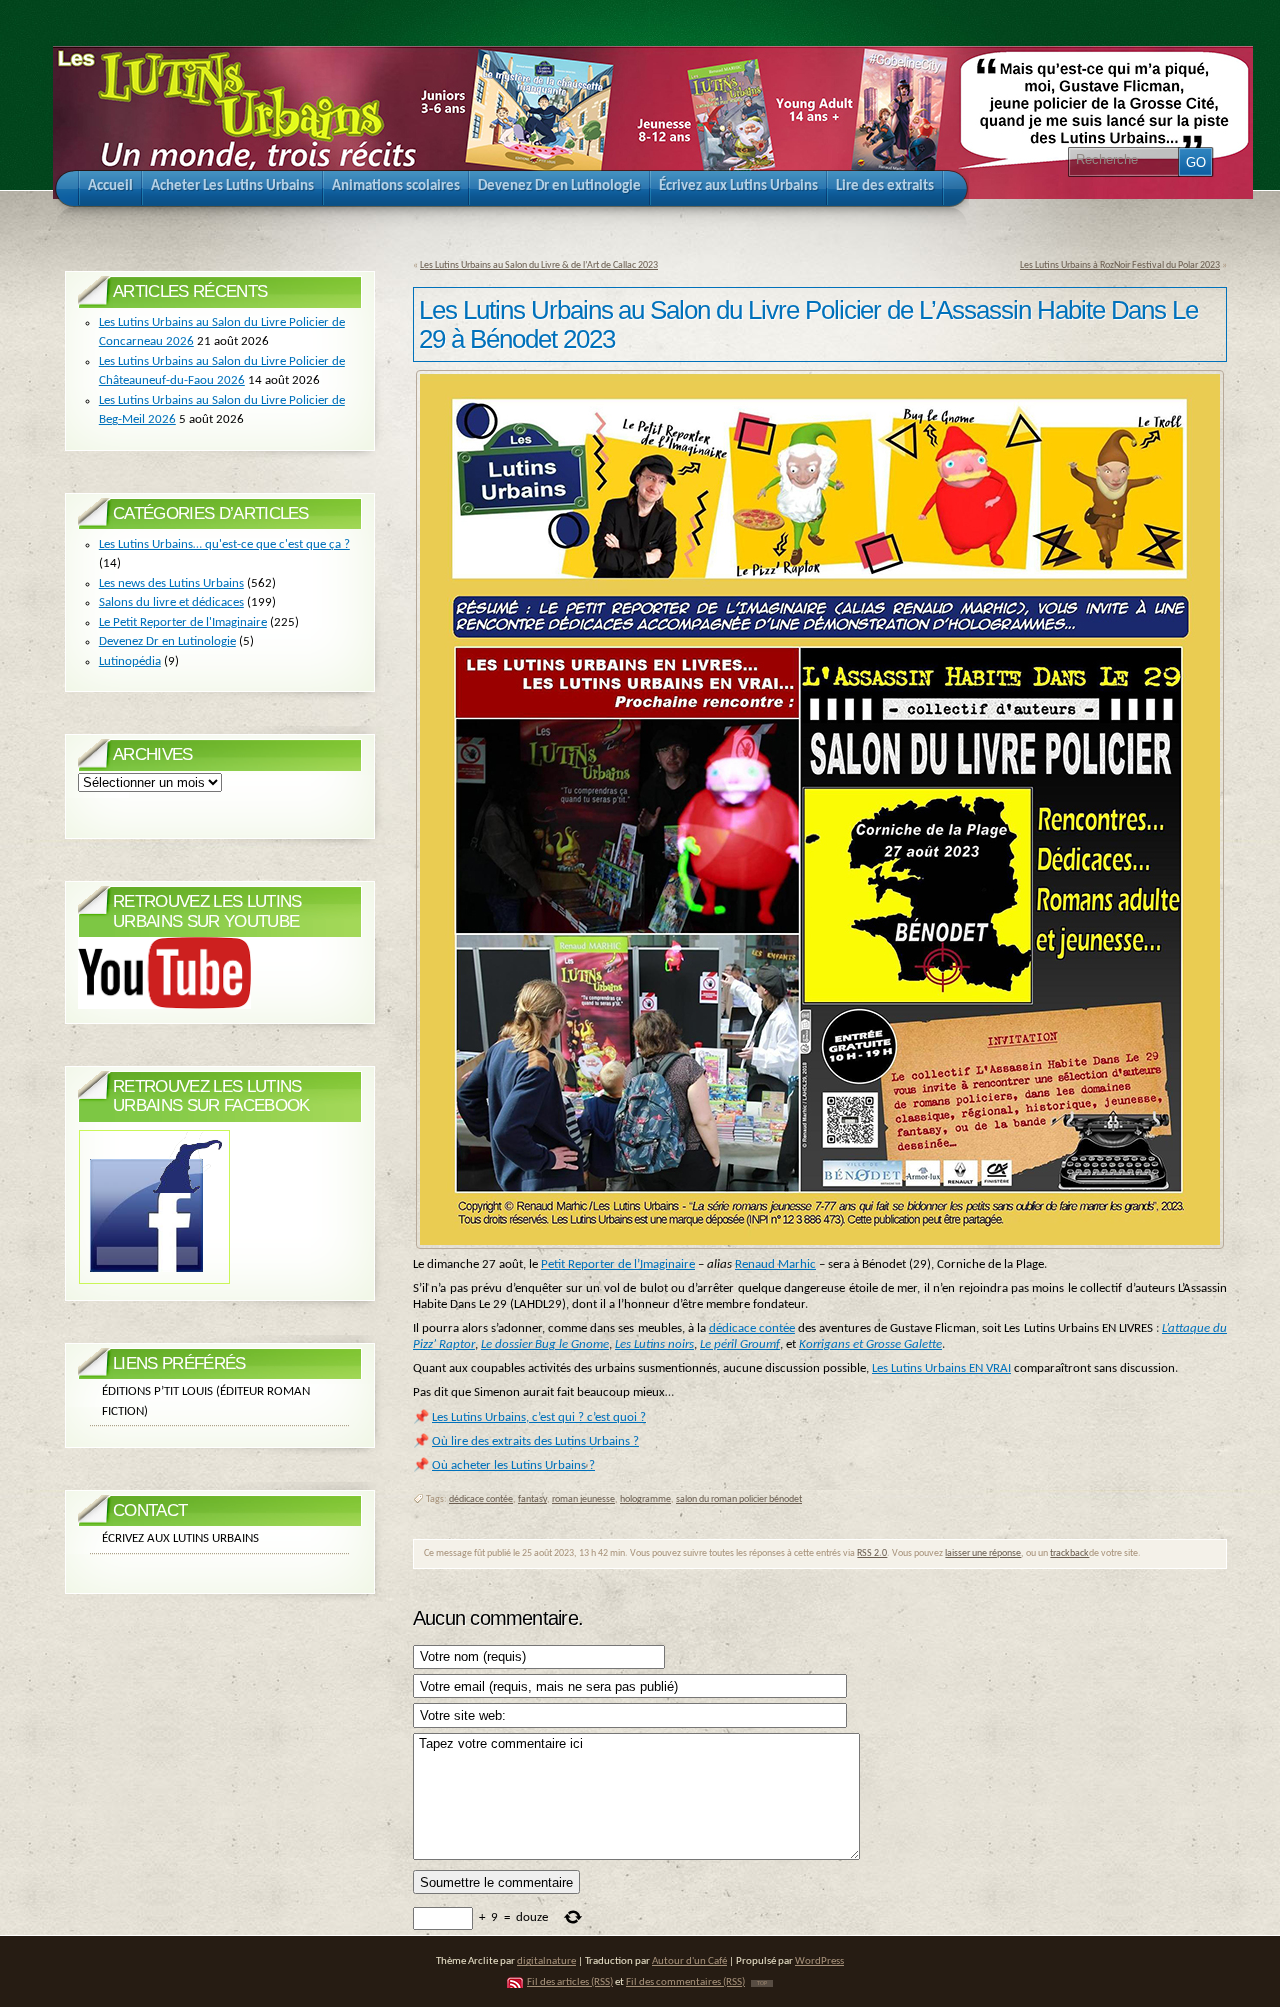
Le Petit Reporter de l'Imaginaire (183, 622)
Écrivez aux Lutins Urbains (180, 1538)
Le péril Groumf (740, 1344)
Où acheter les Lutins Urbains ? (513, 1465)
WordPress (819, 1961)
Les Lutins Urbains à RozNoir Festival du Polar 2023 (1120, 265)
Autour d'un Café (689, 1961)
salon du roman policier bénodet (739, 1499)
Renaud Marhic (775, 1264)
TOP (762, 1983)
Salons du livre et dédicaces (171, 602)
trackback (1069, 1553)
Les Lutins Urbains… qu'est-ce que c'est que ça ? (224, 544)
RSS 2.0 (872, 1553)
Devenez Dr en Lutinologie (167, 641)
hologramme (645, 1499)
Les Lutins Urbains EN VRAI (941, 1368)
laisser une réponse (983, 1553)
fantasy (532, 1499)
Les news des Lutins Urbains (171, 583)
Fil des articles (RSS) (570, 1982)
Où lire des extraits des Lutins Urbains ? (535, 1441)
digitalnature (546, 1961)
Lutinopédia (130, 661)
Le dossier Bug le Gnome (545, 1344)
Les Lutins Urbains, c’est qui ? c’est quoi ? (539, 1417)
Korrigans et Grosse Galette (870, 1344)
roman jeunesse (583, 1499)
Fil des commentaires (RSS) (685, 1982)
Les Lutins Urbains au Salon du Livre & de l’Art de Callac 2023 (539, 265)
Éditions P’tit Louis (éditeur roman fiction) (206, 1401)
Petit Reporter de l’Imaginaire (618, 1264)
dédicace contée (752, 1328)
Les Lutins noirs (654, 1344)
